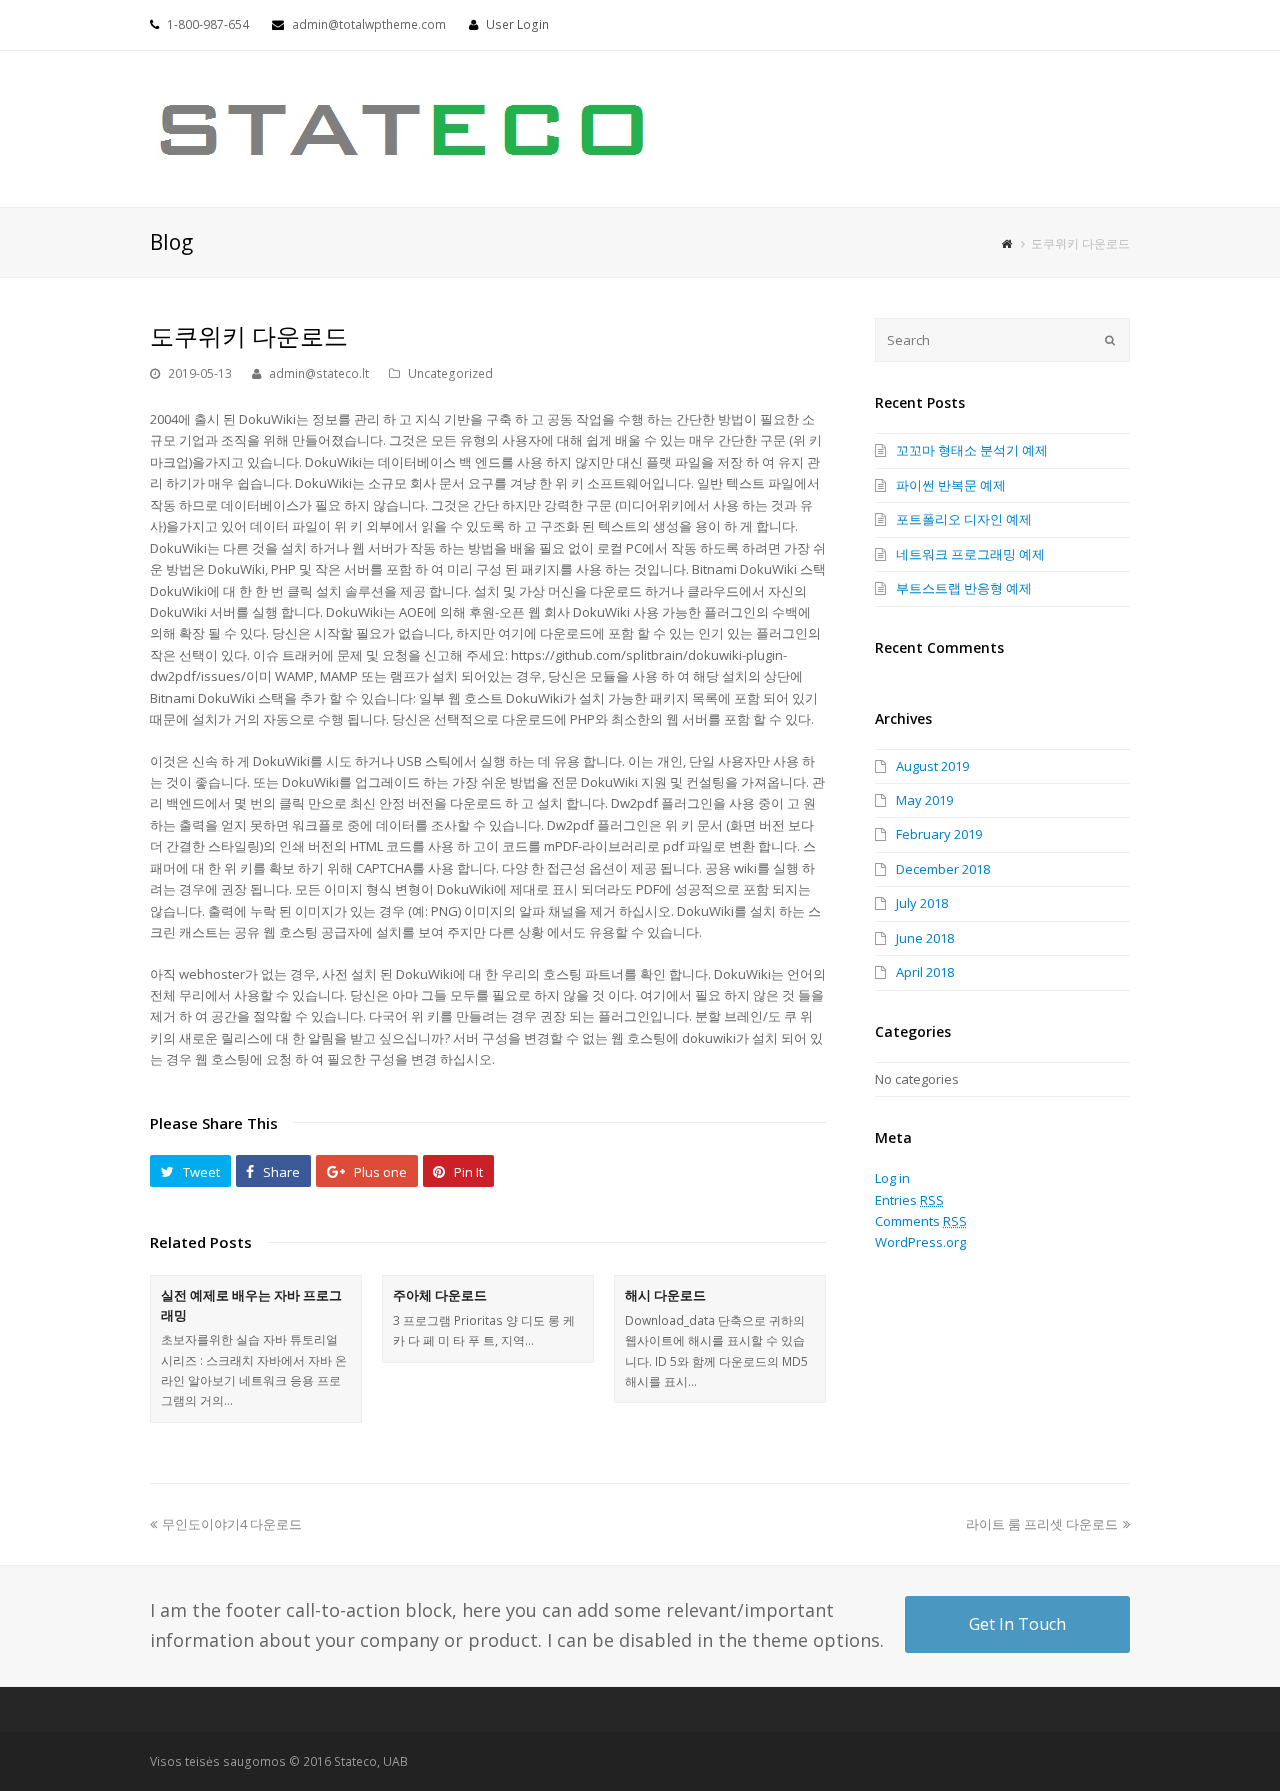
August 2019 (932, 766)
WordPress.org (920, 1242)
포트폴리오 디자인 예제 (964, 519)
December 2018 (943, 869)
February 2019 (939, 834)
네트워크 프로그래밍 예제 (970, 554)
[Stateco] (404, 127)
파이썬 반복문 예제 (951, 485)
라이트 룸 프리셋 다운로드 (1042, 1524)
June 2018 (925, 938)
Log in (892, 1178)
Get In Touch (1017, 1624)
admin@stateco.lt (319, 373)
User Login (517, 24)
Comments (921, 1221)
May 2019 (924, 800)
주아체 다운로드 (440, 1295)
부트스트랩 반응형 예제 (964, 588)
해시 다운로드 (665, 1295)
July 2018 (922, 903)
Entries (909, 1200)
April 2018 (925, 972)
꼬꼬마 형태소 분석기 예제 (972, 450)
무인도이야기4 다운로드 (232, 1524)
